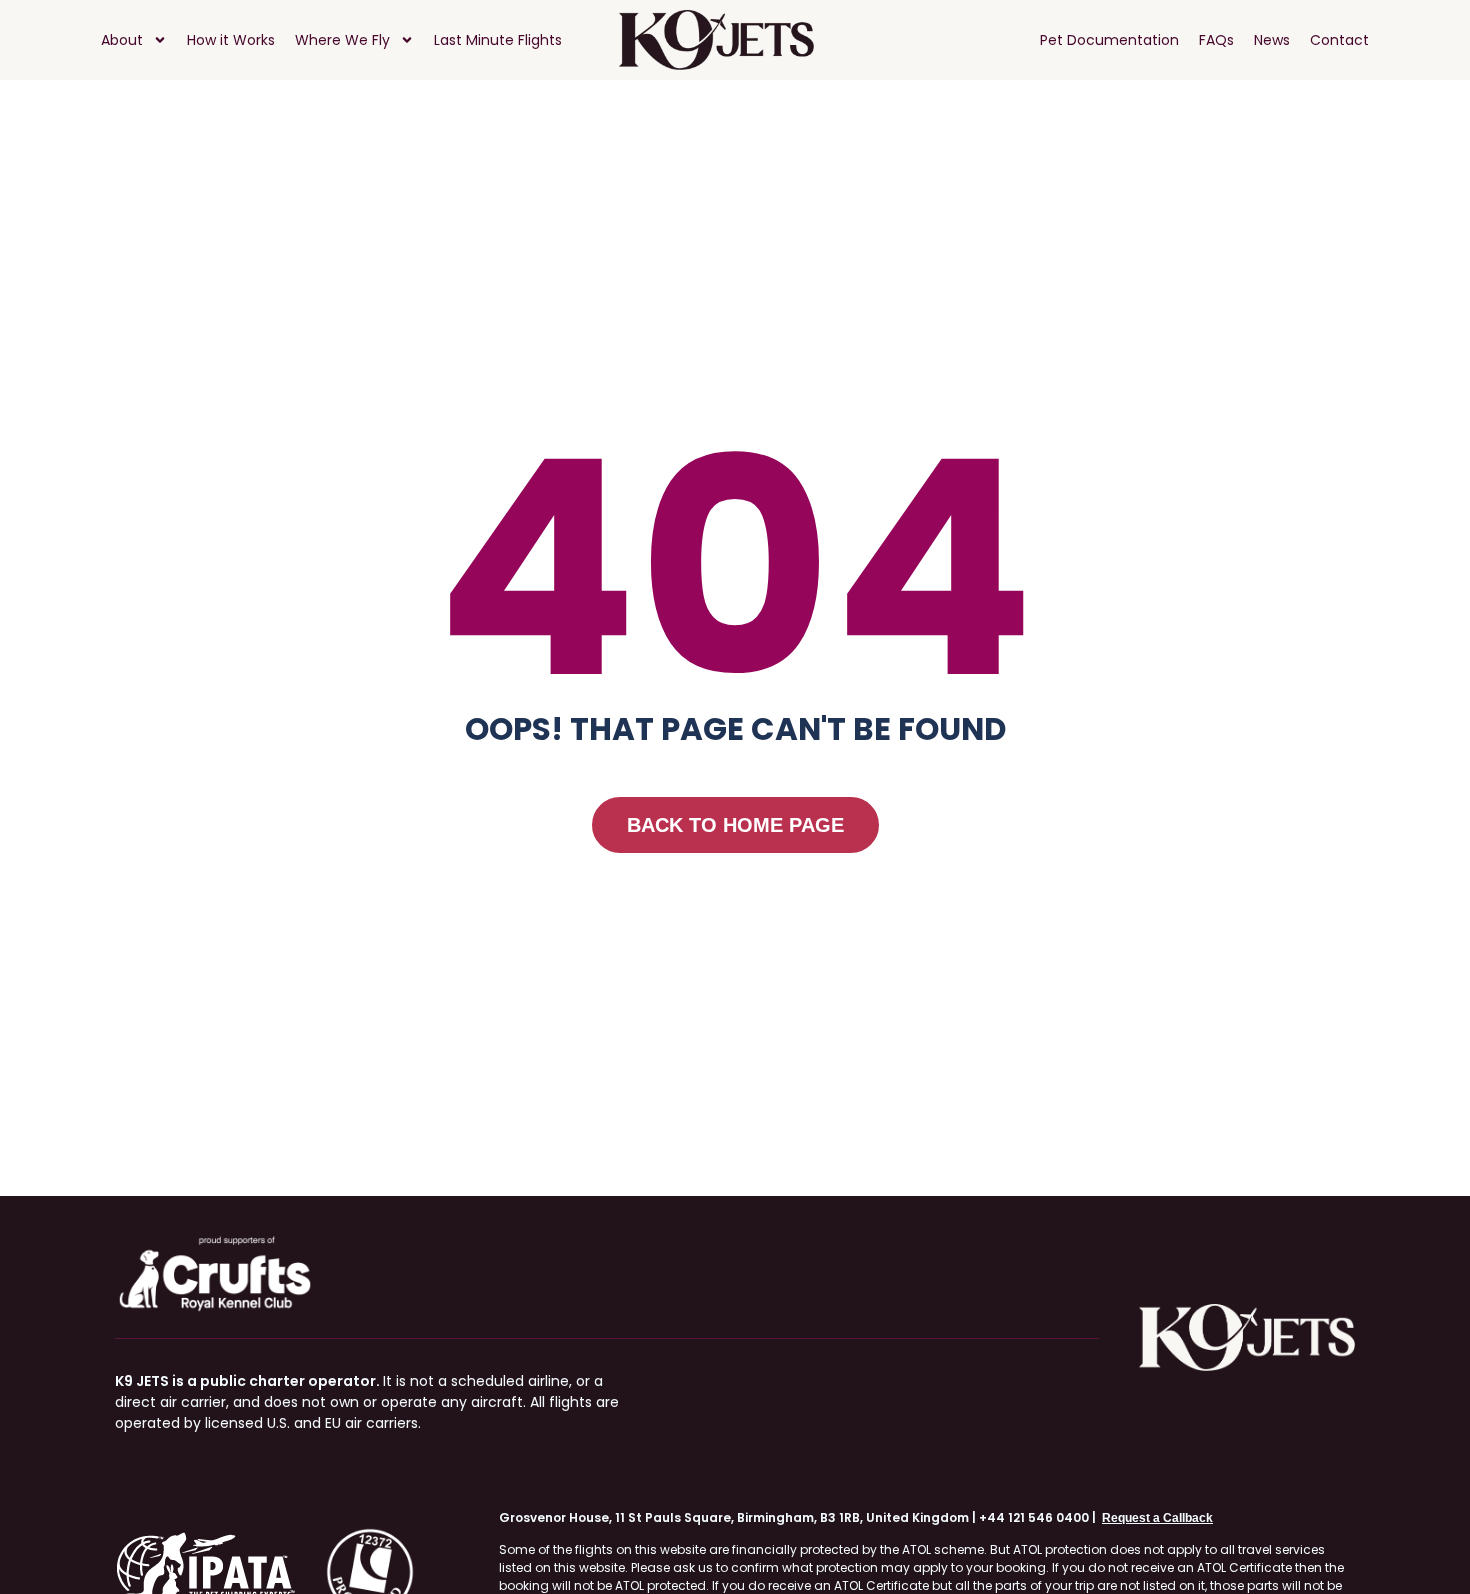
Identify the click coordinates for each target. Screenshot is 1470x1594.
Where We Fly (342, 40)
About (122, 40)
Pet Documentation (1109, 40)
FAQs (1216, 40)
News (1272, 40)
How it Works (231, 40)
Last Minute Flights (498, 40)
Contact (1339, 40)
